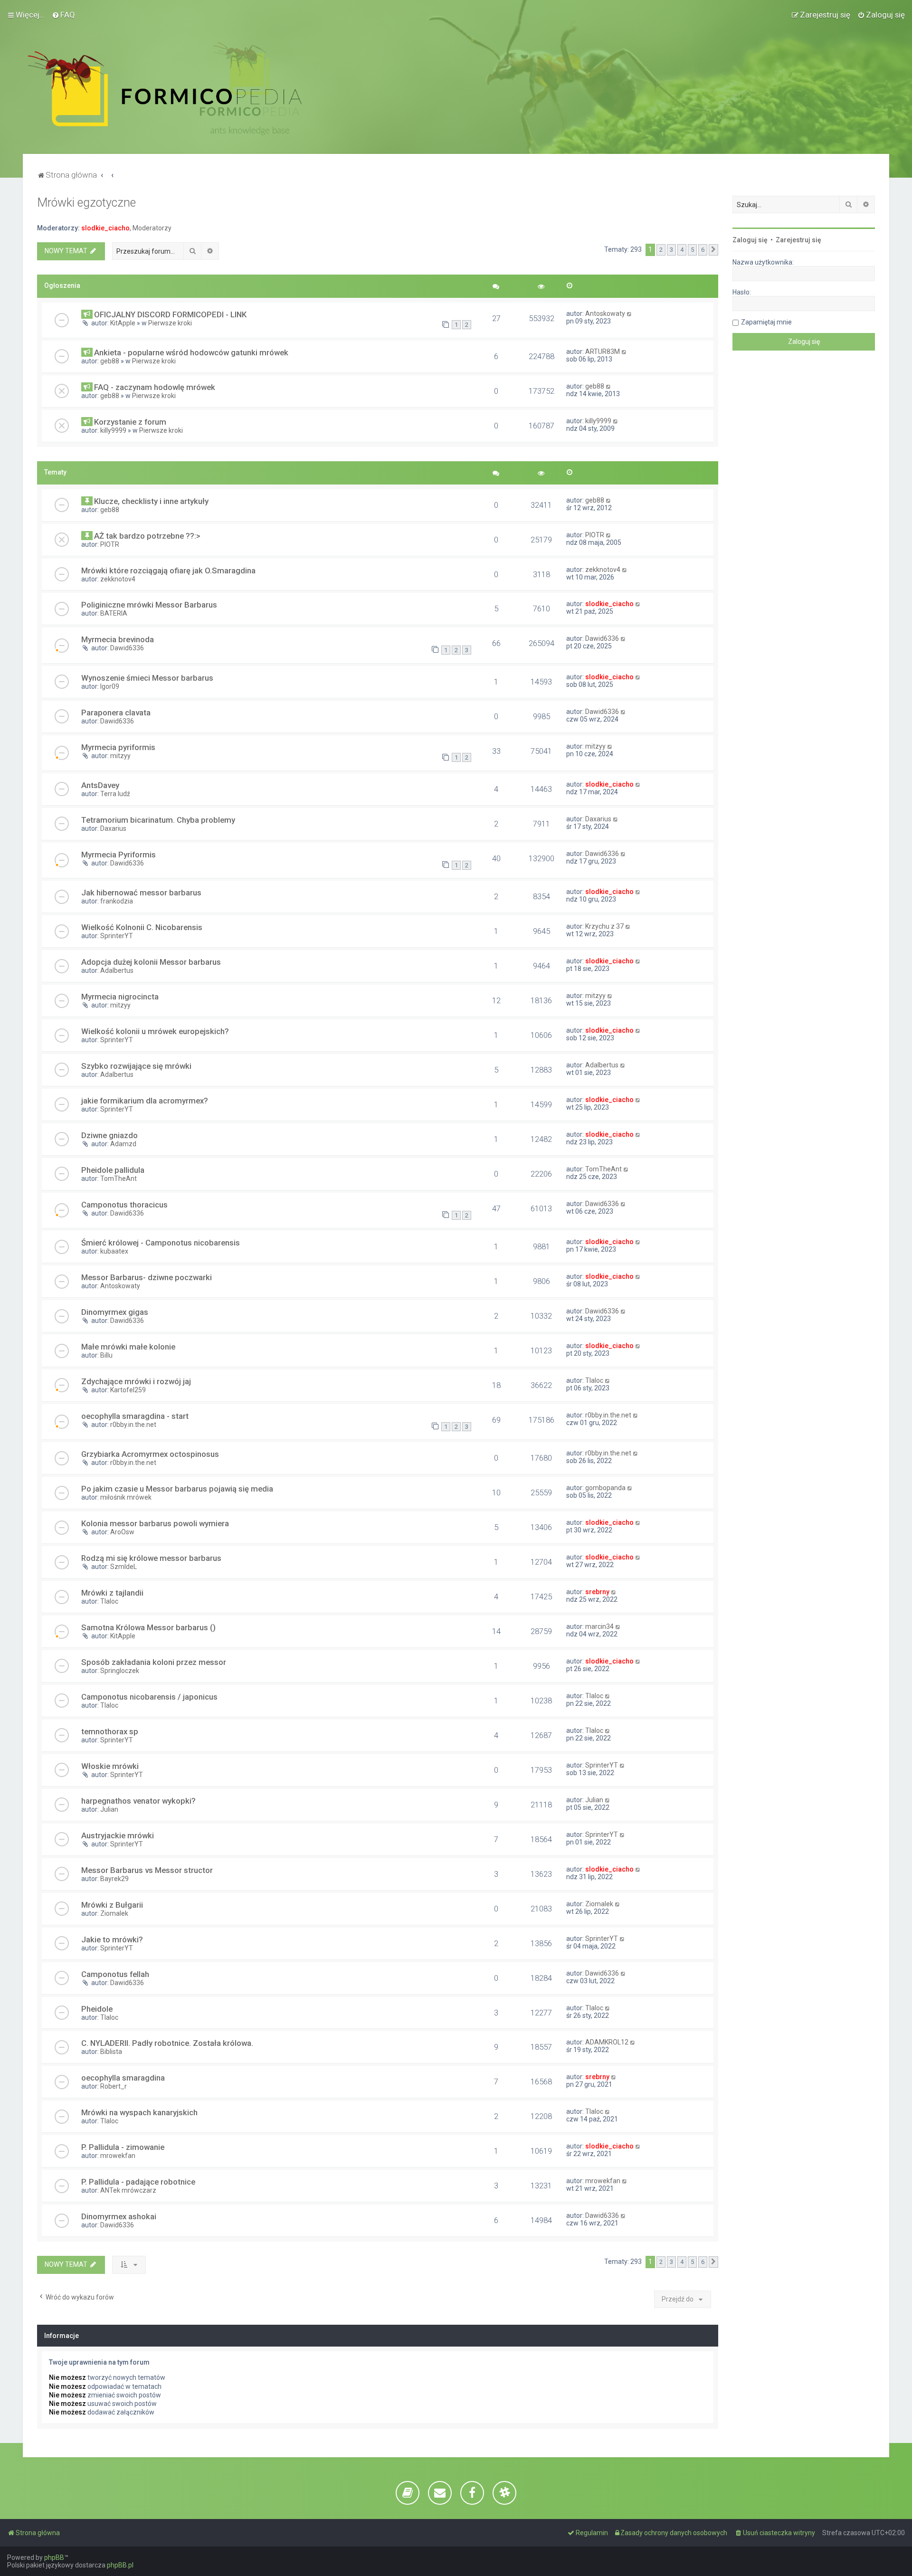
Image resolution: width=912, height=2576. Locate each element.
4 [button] (682, 250)
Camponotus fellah (115, 1974)
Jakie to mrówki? (112, 1939)
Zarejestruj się (798, 240)
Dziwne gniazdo (109, 1135)
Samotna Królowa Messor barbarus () (148, 1627)
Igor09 (110, 686)
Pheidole (97, 2009)
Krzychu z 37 (604, 926)
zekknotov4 (118, 579)
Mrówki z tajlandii (112, 1593)
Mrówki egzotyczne (86, 203)
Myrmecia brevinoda (118, 639)
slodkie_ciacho (105, 228)
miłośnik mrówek (126, 1497)
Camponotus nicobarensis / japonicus (149, 1697)
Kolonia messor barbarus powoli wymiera (155, 1523)
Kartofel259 (128, 1390)
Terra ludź (115, 794)
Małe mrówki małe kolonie (128, 1347)
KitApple (123, 323)
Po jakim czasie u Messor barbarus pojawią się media (177, 1489)
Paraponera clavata (116, 713)
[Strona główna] (165, 89)
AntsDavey (100, 785)
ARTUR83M (603, 352)
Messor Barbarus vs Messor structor (147, 1870)
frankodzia (117, 901)
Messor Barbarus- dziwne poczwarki (147, 1277)
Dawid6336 (127, 648)
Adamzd (123, 1144)
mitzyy (120, 756)
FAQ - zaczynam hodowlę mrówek (155, 387)
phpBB (54, 2557)
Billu (106, 1355)
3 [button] (671, 250)
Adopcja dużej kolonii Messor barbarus (151, 962)
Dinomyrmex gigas (115, 1312)
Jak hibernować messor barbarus (141, 893)
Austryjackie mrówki (118, 1835)
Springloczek (120, 1671)
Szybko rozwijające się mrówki (136, 1066)
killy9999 (113, 430)
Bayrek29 (114, 1879)
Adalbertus (117, 970)
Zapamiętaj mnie (766, 322)
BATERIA (114, 613)
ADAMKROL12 (607, 2042)
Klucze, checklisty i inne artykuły (151, 501)
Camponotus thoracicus (124, 1205)
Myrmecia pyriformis (118, 747)
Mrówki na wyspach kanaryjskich (139, 2112)
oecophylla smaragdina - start (135, 1416)
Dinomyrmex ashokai (119, 2216)
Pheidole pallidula (113, 1170)
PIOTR (110, 544)
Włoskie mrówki (110, 1766)
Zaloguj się (750, 240)
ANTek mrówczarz (128, 2190)
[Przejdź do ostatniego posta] (630, 314)
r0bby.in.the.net (133, 1425)
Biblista (111, 2052)
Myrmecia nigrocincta (120, 997)
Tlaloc (594, 1380)
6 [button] (703, 250)
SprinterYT (117, 936)
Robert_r (114, 2086)
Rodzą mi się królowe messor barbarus (151, 1558)
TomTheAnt (119, 1179)
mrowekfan (118, 2156)
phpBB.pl (120, 2565)
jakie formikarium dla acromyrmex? (145, 1101)
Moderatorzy (152, 228)
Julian (109, 1809)
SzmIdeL (123, 1567)
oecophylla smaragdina (123, 2078)
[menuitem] (63, 15)
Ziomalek (114, 1913)
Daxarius (113, 828)
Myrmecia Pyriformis (119, 855)
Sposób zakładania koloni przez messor (154, 1662)
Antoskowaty (605, 314)
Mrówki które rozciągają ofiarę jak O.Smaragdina (168, 570)
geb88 (110, 361)
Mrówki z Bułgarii (112, 1905)
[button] (713, 250)
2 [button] (661, 250)
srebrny (597, 1592)
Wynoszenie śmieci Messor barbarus (147, 678)
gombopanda (605, 1488)
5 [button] (692, 250)
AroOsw (122, 1532)
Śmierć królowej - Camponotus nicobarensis (161, 1243)
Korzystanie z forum (130, 422)
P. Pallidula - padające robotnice (138, 2182)
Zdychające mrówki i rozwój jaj (136, 1381)
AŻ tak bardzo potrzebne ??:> (147, 536)
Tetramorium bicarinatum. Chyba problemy (158, 820)
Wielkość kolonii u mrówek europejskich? (155, 1031)
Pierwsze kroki (170, 323)
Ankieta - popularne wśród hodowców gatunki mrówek (191, 352)
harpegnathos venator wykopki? (138, 1801)
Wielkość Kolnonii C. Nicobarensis (142, 927)
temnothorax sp (110, 1731)
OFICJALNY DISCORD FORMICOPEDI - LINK (170, 314)
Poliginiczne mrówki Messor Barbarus (149, 605)
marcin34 (599, 1626)
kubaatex (114, 1251)
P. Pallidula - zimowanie (123, 2147)
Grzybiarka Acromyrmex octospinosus (150, 1454)
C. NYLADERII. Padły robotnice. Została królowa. (167, 2043)
